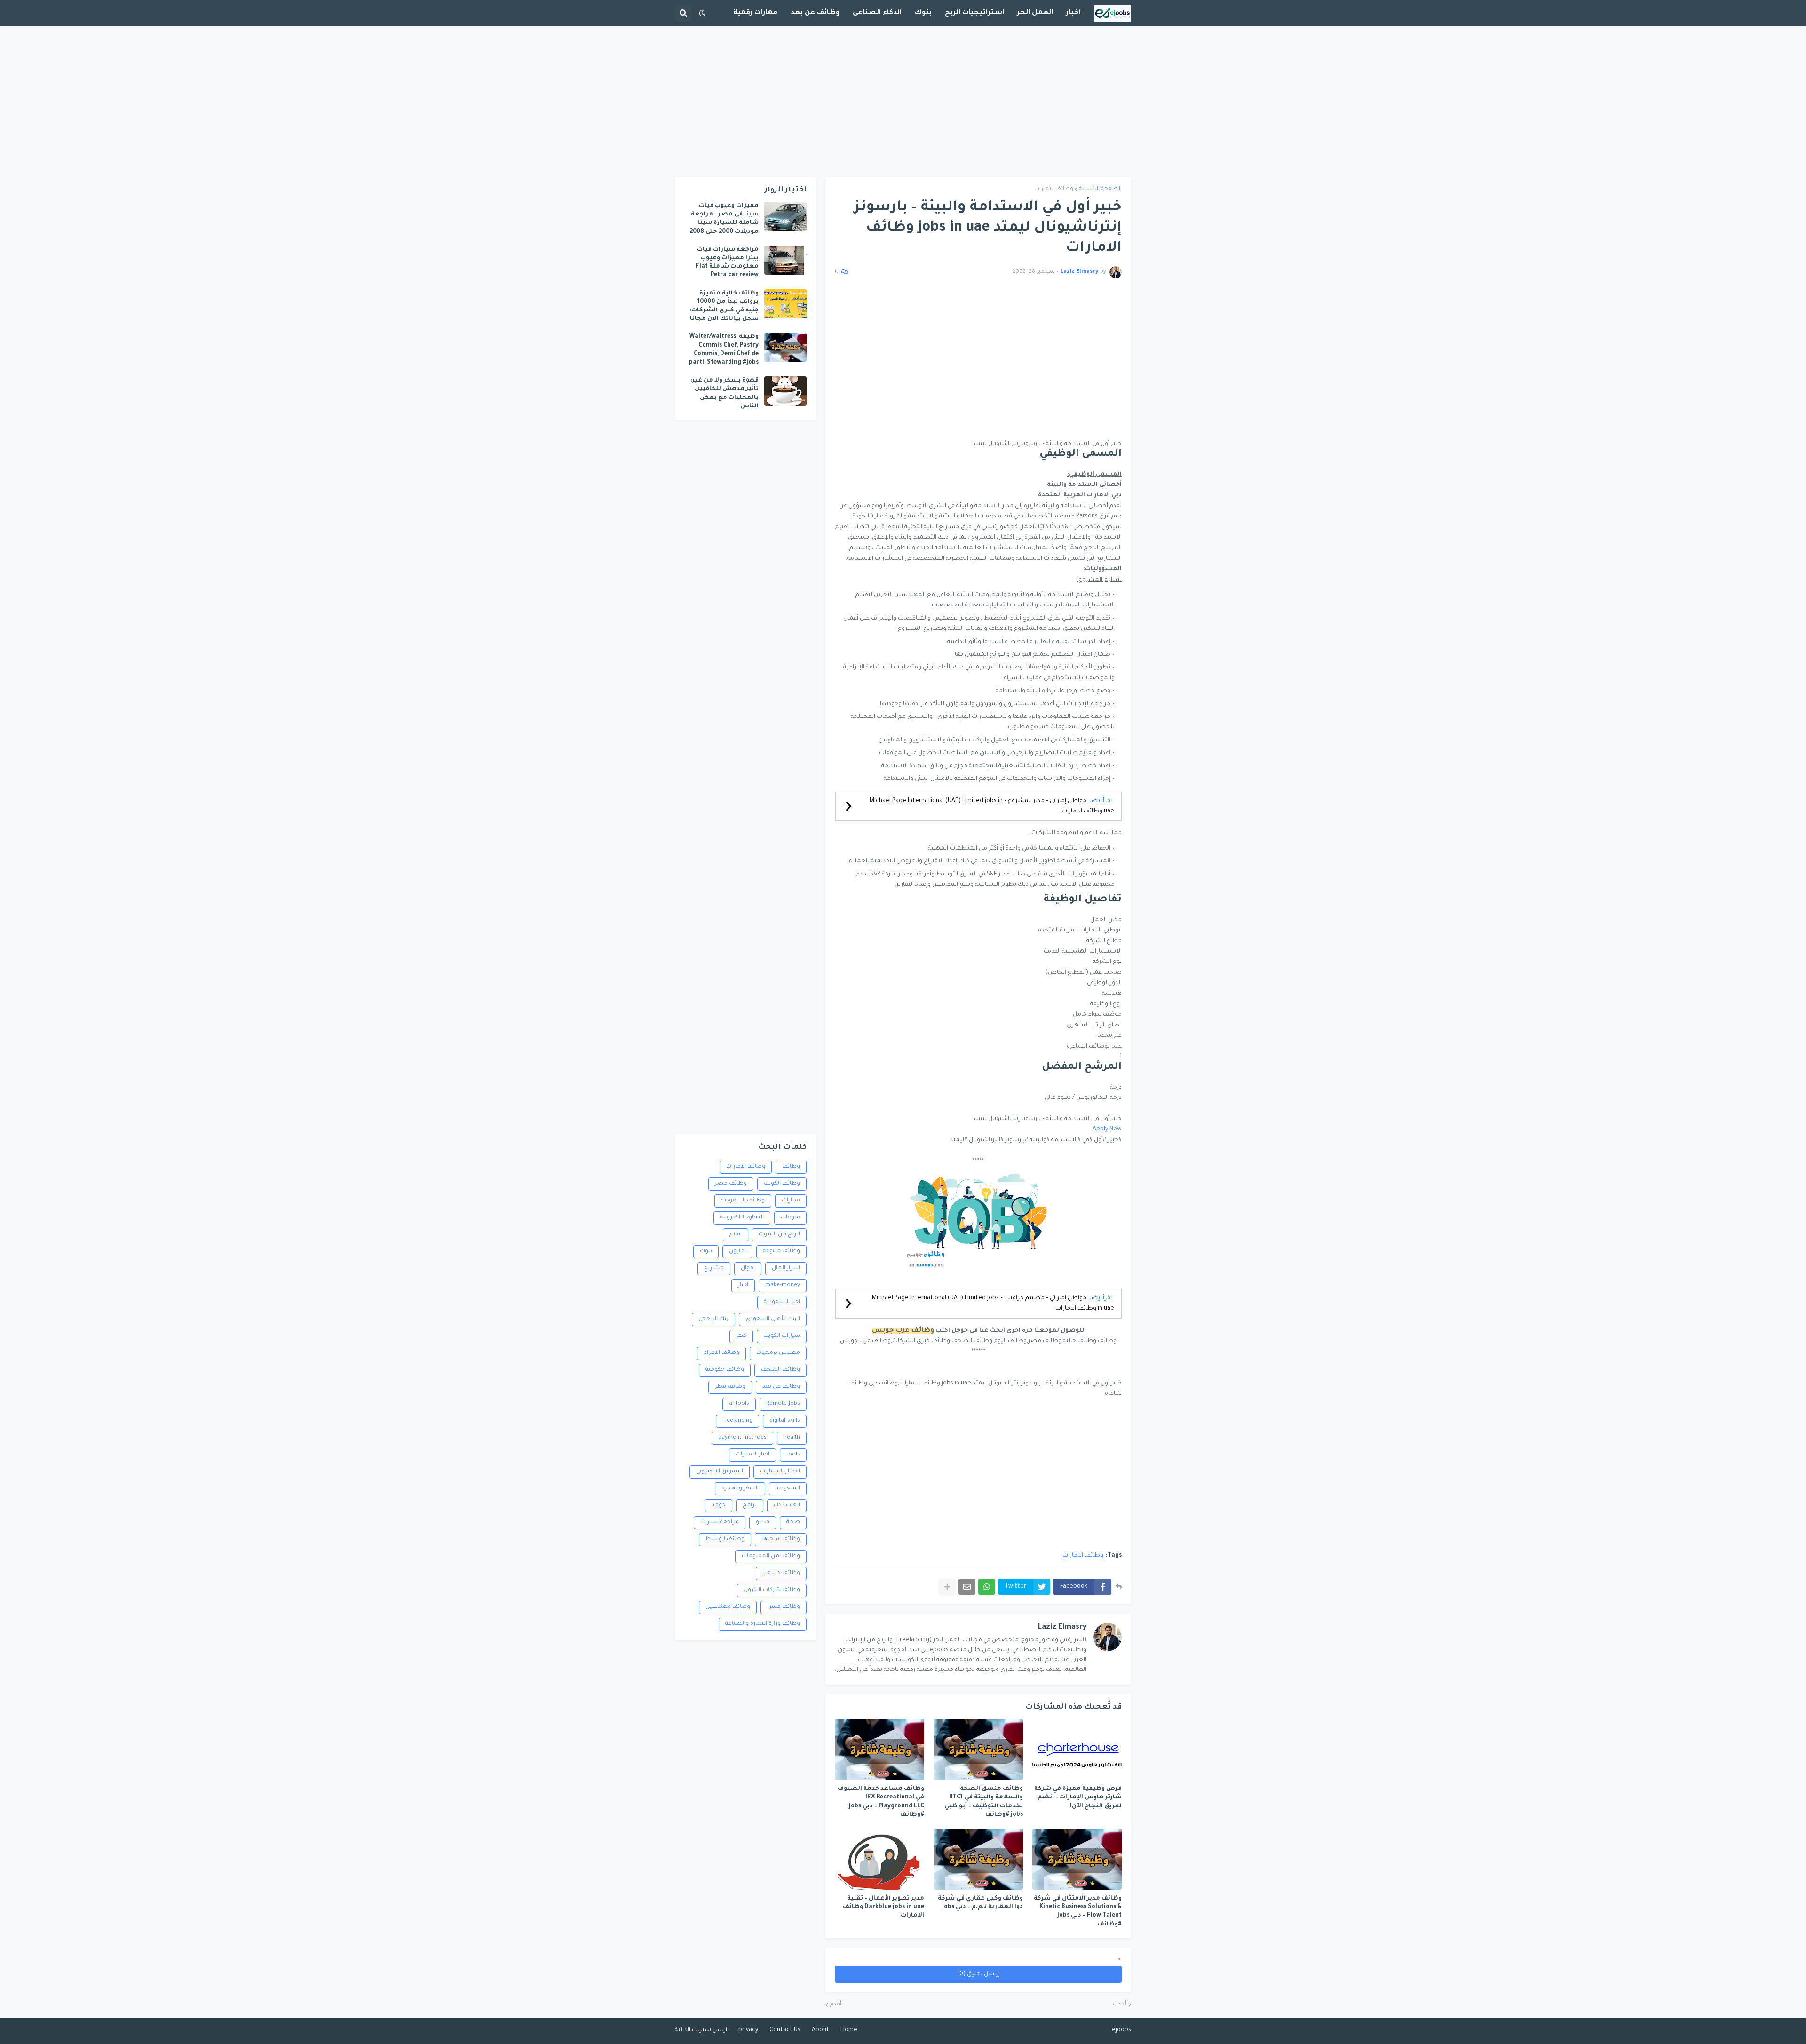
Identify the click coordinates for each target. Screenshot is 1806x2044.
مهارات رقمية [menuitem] (755, 13)
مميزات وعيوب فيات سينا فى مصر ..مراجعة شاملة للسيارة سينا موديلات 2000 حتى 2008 (724, 219)
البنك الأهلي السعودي (773, 1319)
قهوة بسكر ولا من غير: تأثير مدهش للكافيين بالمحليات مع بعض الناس (725, 394)
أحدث (1120, 2005)
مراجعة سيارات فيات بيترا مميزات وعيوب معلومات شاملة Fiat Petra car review (727, 263)
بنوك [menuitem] (923, 13)
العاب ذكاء (787, 1506)
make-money (783, 1285)
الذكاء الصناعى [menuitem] (877, 13)
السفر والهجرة (740, 1489)
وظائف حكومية (725, 1370)
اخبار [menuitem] (1073, 13)
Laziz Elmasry (1062, 1627)
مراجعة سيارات (720, 1523)
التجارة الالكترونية (742, 1218)
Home (849, 2030)
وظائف (791, 1167)
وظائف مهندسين (728, 1607)
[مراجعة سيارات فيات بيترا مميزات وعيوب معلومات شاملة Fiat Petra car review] (785, 260)
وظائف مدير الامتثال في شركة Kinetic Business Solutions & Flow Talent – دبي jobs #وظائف (1078, 1912)
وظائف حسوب (781, 1573)
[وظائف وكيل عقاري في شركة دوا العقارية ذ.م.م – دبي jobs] (978, 1859)
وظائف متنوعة (781, 1252)
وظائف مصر (731, 1184)
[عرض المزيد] (947, 1587)
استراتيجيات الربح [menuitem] (974, 13)
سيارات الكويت (782, 1336)
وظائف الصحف (780, 1370)
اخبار (743, 1285)
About (820, 2030)
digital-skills (785, 1421)
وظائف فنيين (784, 1607)
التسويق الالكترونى (720, 1472)
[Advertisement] (903, 102)
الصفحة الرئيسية (1100, 189)
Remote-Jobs (783, 1404)
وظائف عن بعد (781, 1387)
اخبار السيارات (752, 1455)
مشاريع (714, 1269)
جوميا (718, 1506)
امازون (737, 1252)
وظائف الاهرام (721, 1353)
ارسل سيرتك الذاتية (701, 2030)
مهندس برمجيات (778, 1353)
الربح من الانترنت (779, 1235)
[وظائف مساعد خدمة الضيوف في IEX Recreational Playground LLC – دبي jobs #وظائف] (879, 1750)
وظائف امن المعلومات (771, 1556)
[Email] (967, 1587)
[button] (702, 13)
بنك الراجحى (713, 1319)
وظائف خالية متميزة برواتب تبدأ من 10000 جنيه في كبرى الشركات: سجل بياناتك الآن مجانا (724, 306)
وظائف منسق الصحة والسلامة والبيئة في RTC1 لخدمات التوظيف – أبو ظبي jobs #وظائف (984, 1802)
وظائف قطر (730, 1387)
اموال (748, 1269)
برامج (750, 1506)
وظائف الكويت (782, 1184)
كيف (741, 1336)
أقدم (836, 2005)
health (792, 1438)
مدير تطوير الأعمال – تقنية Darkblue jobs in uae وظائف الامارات (883, 1907)
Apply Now (1107, 1129)
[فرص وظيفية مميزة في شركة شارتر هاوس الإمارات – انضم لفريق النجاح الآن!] (1077, 1750)
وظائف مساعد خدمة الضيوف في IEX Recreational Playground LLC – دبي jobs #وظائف (881, 1802)
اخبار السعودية (782, 1302)
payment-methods (742, 1438)
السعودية (788, 1489)
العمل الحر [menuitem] (1035, 13)
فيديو (763, 1523)
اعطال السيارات (780, 1472)
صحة (793, 1523)
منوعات (790, 1218)
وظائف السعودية (743, 1201)
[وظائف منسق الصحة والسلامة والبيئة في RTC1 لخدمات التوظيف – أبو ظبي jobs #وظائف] (978, 1750)
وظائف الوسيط (725, 1539)
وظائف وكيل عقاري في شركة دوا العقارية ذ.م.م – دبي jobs (980, 1903)
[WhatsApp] (987, 1587)
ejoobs (1121, 2030)
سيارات (791, 1201)
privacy (748, 2030)
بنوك (706, 1252)
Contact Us (785, 2030)
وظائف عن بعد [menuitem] (815, 13)
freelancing (737, 1421)
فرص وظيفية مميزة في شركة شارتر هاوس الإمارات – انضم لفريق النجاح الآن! (1078, 1797)
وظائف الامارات (1054, 189)
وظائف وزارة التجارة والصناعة (763, 1624)
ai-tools (739, 1404)
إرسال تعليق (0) (978, 1974)
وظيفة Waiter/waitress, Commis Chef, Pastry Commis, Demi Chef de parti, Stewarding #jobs (724, 350)
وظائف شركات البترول (772, 1590)
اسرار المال (786, 1269)
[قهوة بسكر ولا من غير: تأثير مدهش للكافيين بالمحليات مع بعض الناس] (785, 391)
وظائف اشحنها (781, 1539)
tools (793, 1455)
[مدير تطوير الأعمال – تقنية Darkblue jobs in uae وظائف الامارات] (879, 1859)
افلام (736, 1235)
